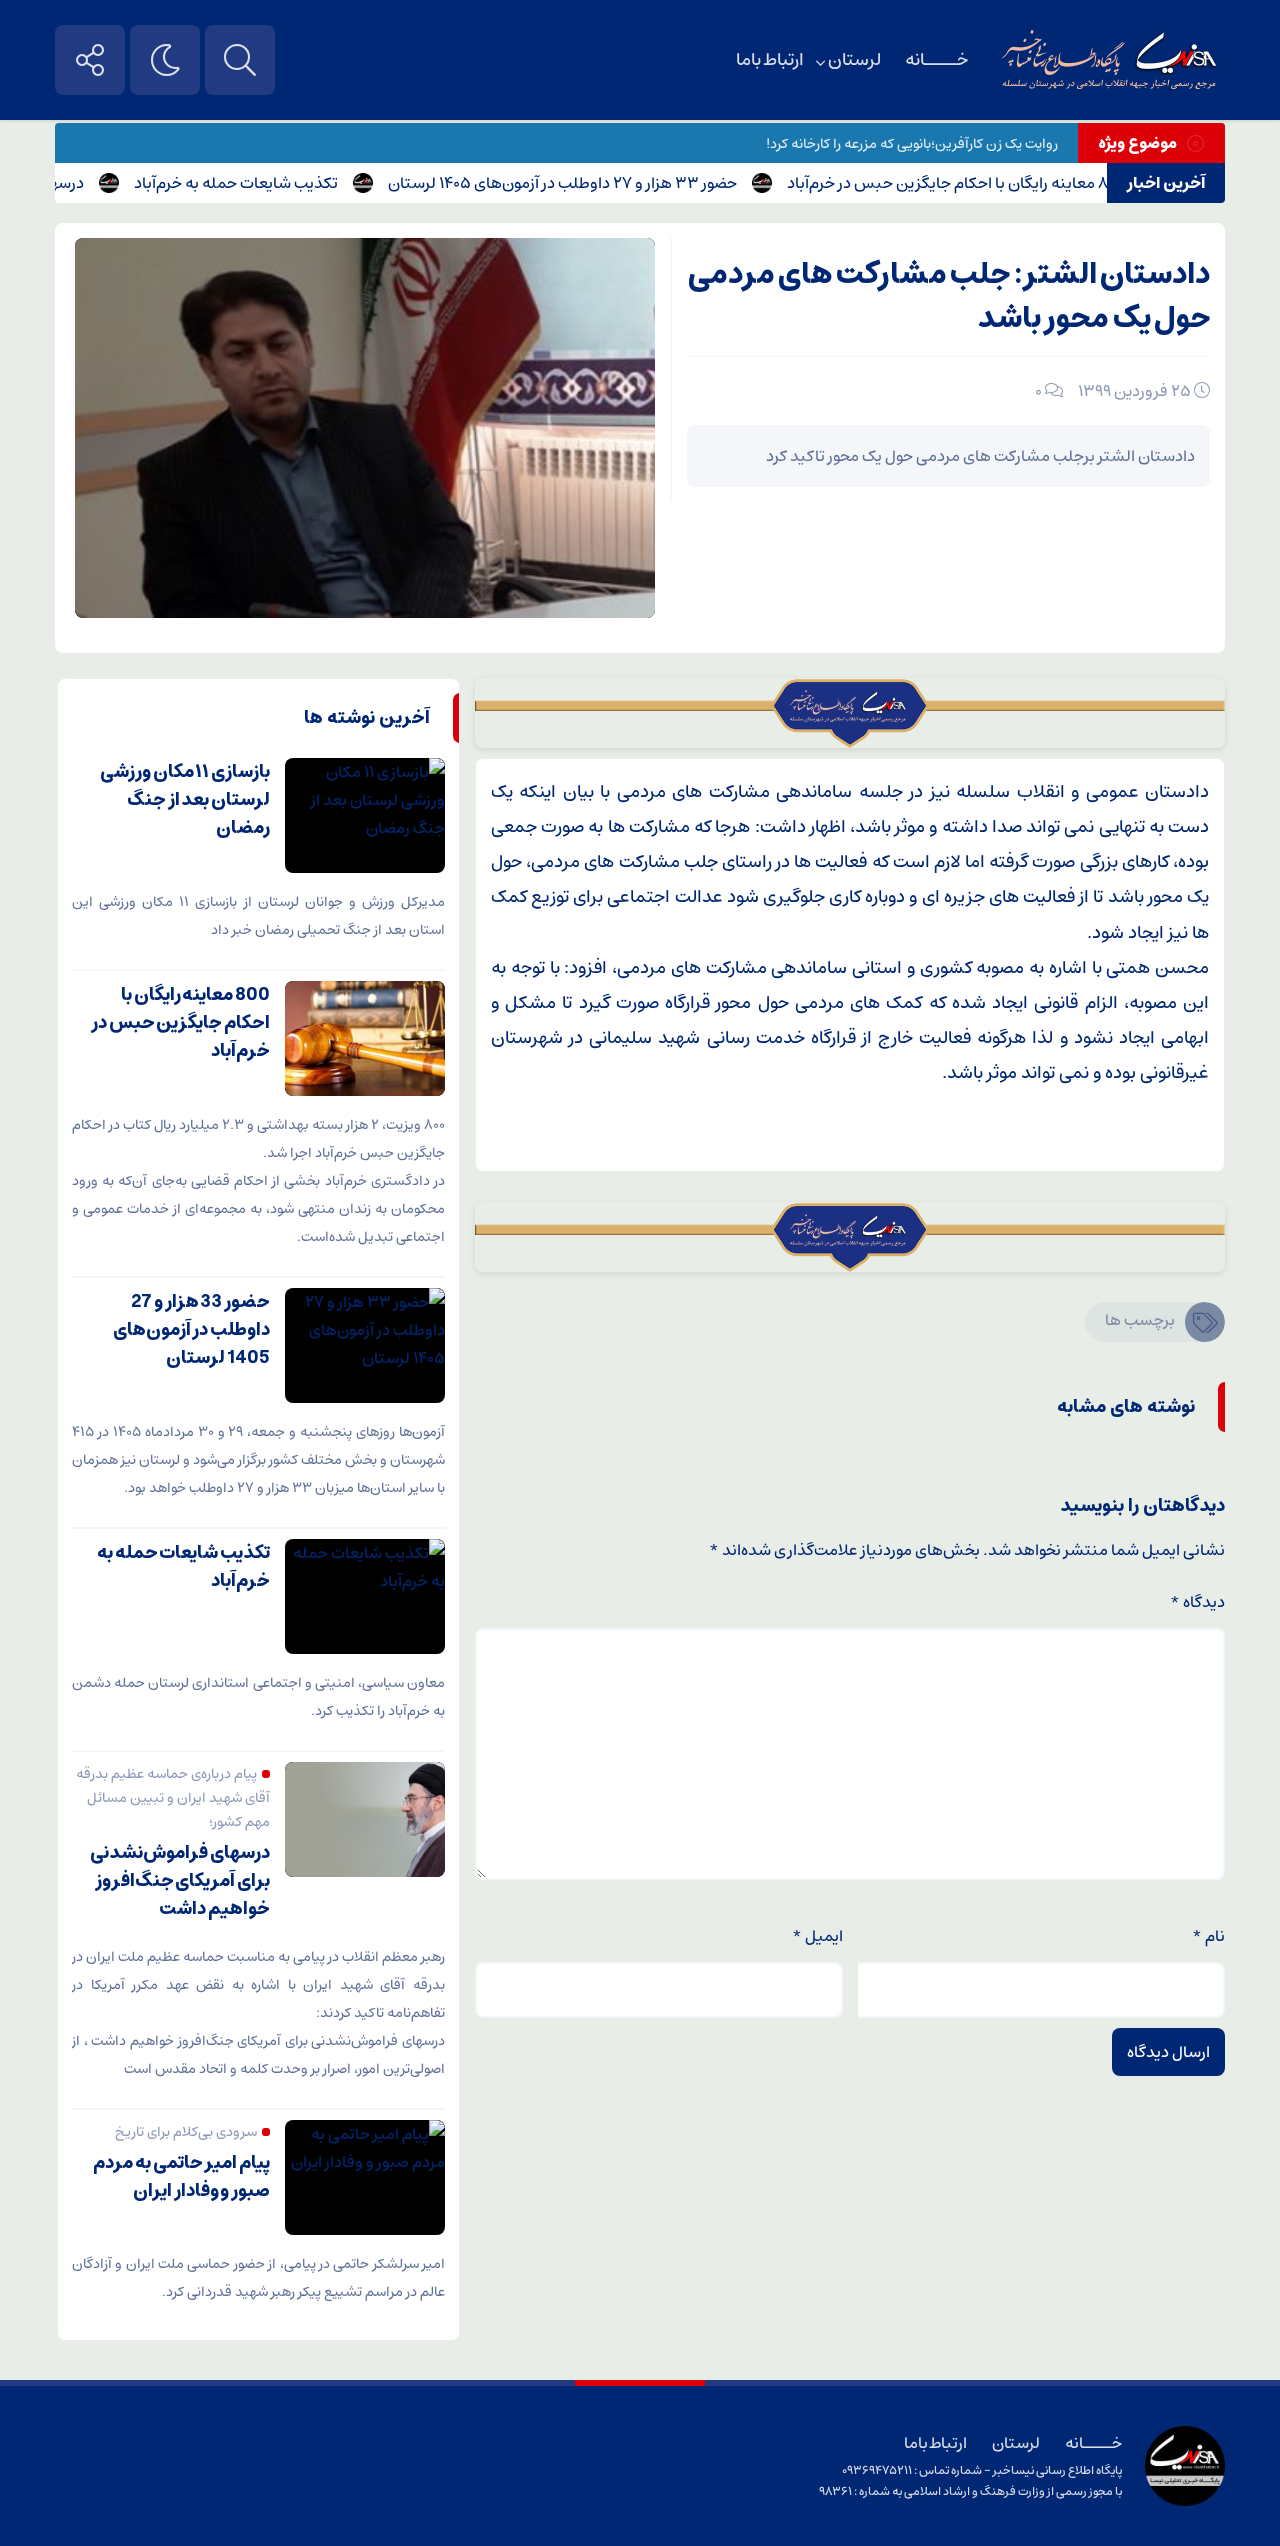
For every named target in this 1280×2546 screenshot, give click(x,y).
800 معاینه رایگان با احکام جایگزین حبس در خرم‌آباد (994, 183)
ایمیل (817, 1936)
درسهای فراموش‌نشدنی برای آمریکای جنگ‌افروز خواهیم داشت (180, 1881)
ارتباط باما (770, 60)
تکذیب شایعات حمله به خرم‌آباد (276, 183)
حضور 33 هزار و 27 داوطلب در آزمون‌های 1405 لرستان (602, 183)
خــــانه (936, 60)
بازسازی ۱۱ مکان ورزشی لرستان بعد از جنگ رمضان (185, 800)
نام (1208, 1936)
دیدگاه (1197, 1602)
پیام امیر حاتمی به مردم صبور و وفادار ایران (181, 2177)
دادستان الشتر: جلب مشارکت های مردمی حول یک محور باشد (949, 296)
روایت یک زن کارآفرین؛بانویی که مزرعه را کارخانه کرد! (912, 144)
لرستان (854, 60)
